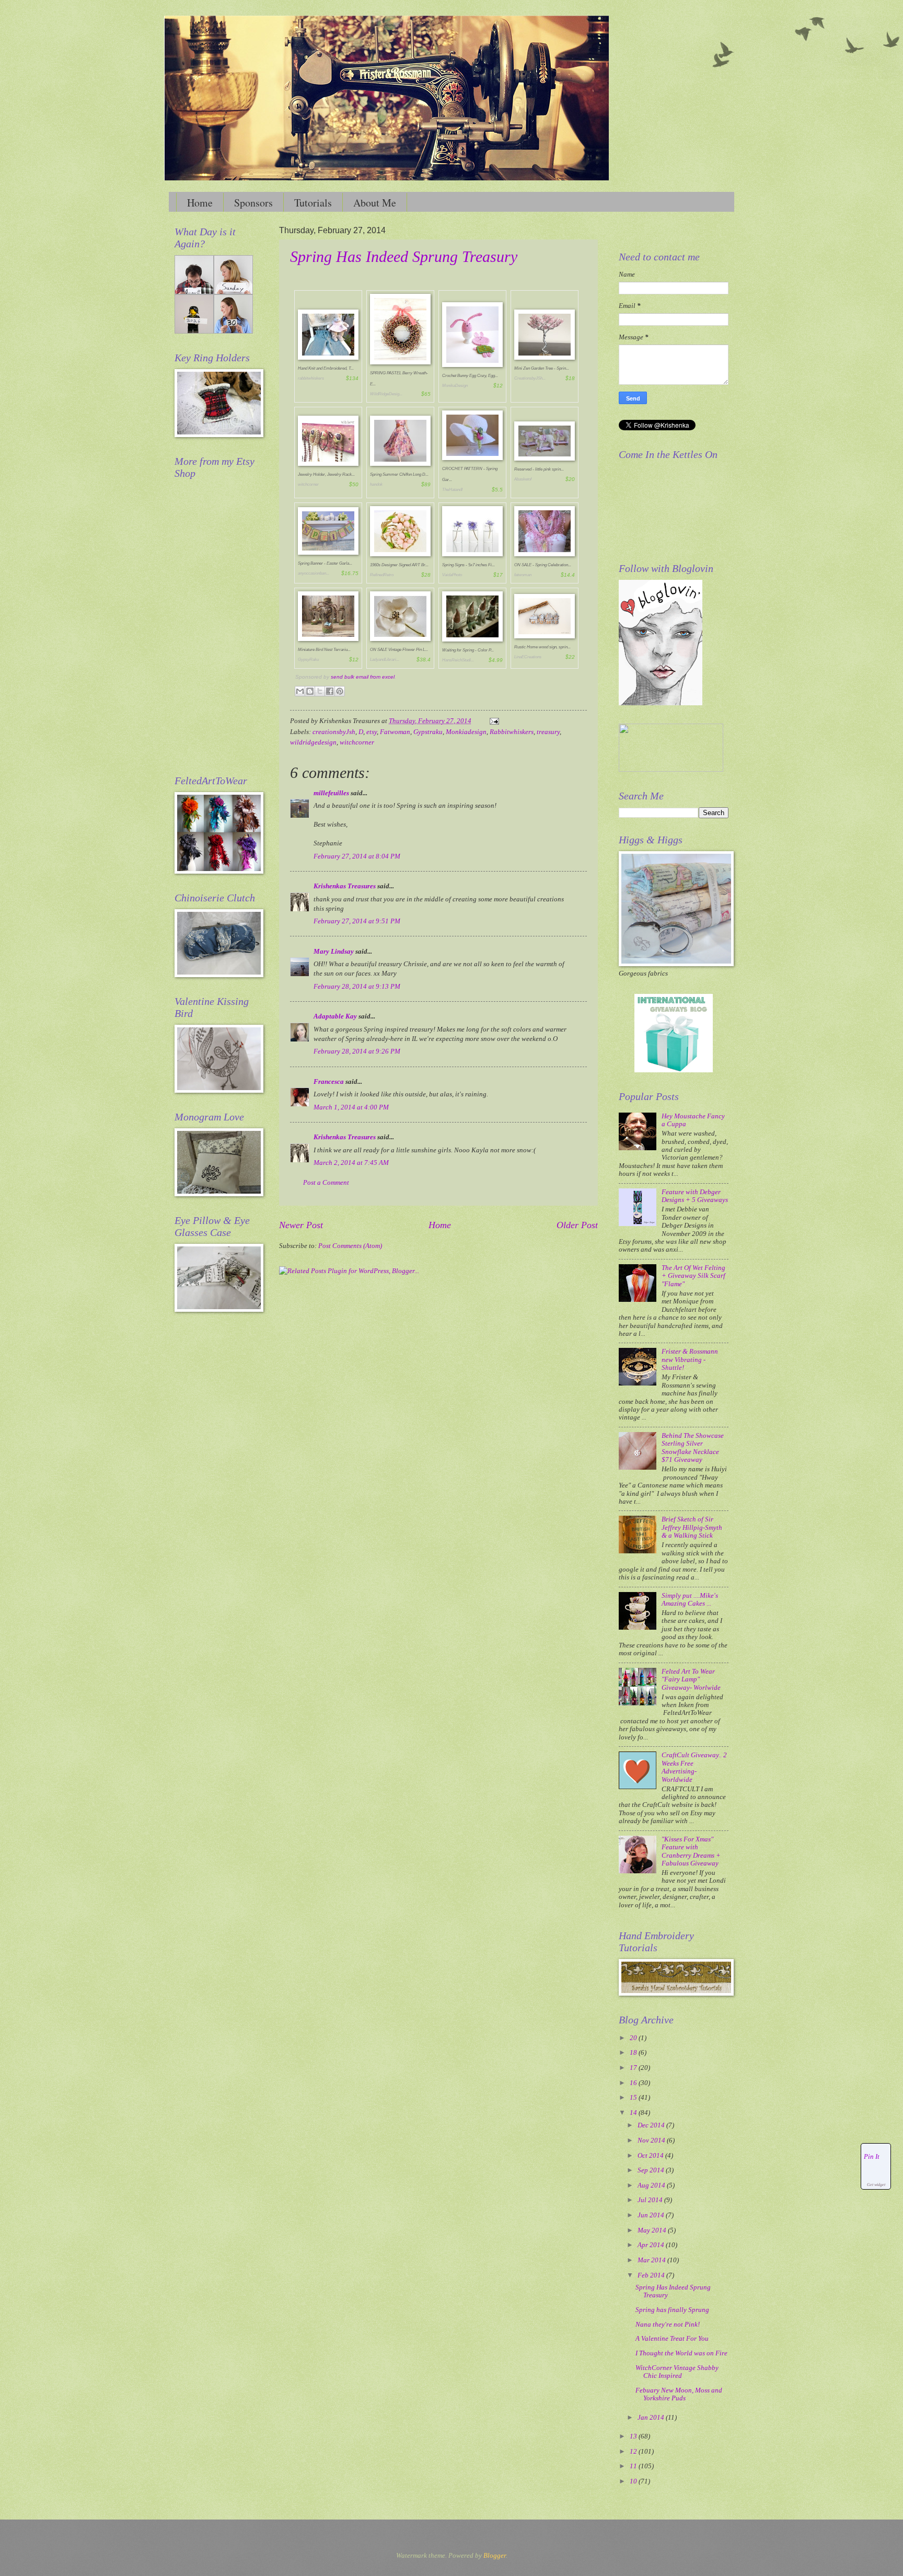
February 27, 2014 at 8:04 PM (357, 856)
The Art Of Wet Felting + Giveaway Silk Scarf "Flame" (693, 1276)
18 (634, 2053)
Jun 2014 (652, 2215)
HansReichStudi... (458, 660)
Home (200, 203)
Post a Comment (326, 1183)
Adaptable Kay (336, 1016)
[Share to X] (320, 691)
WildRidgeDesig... (386, 394)
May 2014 (653, 2230)
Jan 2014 (652, 2418)
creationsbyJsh (334, 732)
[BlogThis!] (310, 691)
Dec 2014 (652, 2125)
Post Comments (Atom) (350, 1246)
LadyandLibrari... (385, 660)
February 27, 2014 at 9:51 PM (357, 921)
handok (376, 484)
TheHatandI (452, 490)
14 (634, 2113)
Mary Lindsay (334, 952)
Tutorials (313, 203)
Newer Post (301, 1225)
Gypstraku (428, 732)
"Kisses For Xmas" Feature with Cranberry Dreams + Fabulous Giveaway (691, 1851)
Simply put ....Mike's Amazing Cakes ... (690, 1600)
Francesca (329, 1082)
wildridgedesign (313, 742)
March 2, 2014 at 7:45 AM (351, 1163)
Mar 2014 (652, 2260)
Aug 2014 (652, 2185)
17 (634, 2068)
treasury (548, 732)
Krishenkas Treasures (345, 886)
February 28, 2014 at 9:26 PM (357, 1051)
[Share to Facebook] (330, 691)
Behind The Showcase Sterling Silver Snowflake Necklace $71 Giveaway (693, 1448)
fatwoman (523, 575)
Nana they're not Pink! (668, 2325)
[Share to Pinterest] (340, 691)
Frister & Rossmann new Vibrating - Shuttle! (690, 1360)
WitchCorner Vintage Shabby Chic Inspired (677, 2372)
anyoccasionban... (314, 573)
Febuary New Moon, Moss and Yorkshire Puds (679, 2394)
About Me (375, 203)
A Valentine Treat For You (672, 2339)
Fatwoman (395, 732)
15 (634, 2098)
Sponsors (253, 203)
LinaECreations (528, 657)
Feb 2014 (652, 2275)
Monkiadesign (466, 732)
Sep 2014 (652, 2170)
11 (634, 2466)
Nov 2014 (652, 2140)
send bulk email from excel (363, 677)
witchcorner (308, 484)
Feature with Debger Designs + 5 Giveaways (695, 1196)
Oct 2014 (651, 2156)
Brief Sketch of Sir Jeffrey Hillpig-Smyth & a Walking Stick (692, 1527)
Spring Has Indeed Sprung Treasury (404, 256)
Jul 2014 (651, 2200)
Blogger (495, 2556)
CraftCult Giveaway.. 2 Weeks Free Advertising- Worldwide (694, 1767)
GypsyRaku (308, 660)
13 (634, 2436)
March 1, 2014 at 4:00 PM (351, 1107)
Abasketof (523, 479)
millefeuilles (331, 793)
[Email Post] (493, 721)
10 (634, 2481)
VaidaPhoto (452, 575)
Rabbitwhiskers (512, 732)
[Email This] (300, 691)
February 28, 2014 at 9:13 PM (357, 987)
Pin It (872, 2157)
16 (634, 2083)
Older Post (577, 1225)
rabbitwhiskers (311, 378)
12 (634, 2452)
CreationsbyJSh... (530, 378)
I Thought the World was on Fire (681, 2353)
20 (634, 2038)
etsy (372, 732)
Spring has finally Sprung (672, 2310)
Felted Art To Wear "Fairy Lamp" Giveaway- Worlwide (691, 1680)
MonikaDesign (455, 386)
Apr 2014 (652, 2245)
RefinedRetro (382, 575)
